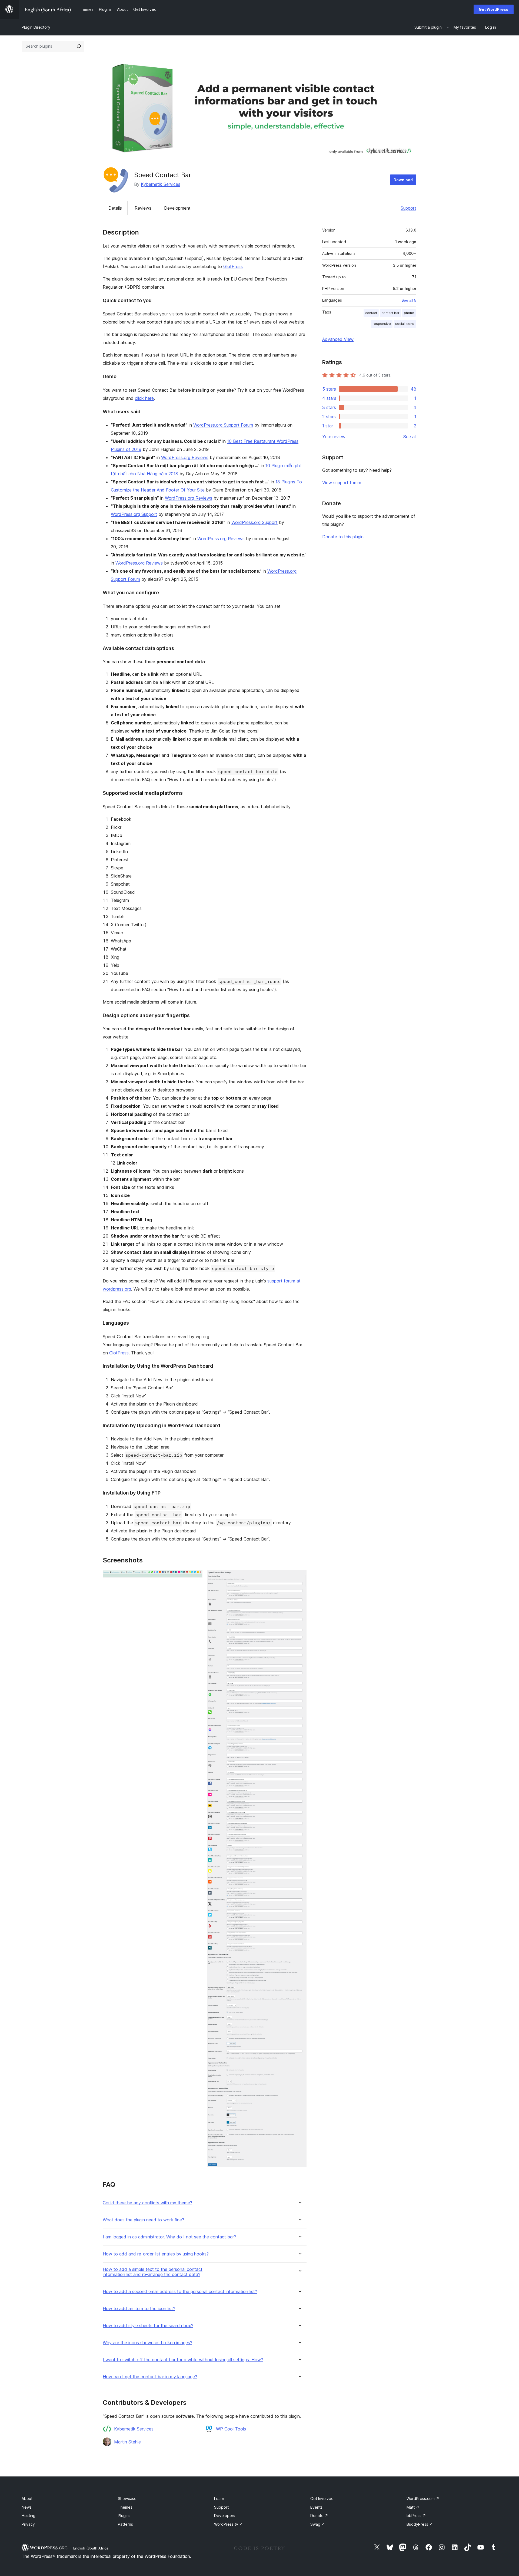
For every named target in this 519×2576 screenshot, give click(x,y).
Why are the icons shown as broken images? (147, 2343)
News (27, 2507)
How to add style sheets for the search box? (148, 2326)
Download (403, 180)
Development (177, 208)
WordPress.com (423, 2499)
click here (144, 398)
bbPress (416, 2516)
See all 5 (409, 300)
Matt (413, 2507)
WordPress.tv (228, 2524)
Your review (334, 437)
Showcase (127, 2499)
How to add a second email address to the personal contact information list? (180, 2292)
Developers (225, 2516)
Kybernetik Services (161, 184)
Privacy (28, 2524)
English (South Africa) (91, 2548)
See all (410, 437)
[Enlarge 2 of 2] (299, 1577)
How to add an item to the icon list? (139, 2309)
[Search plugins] (79, 46)
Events (316, 2507)
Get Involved (322, 2499)
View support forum (342, 483)
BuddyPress (420, 2524)
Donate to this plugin (343, 537)
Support (408, 208)
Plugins (124, 2516)
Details (115, 208)
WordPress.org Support (134, 514)
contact (371, 313)
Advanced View (338, 339)
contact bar (390, 313)
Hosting (29, 2516)
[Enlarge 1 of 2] (195, 1577)
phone (409, 313)
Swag (318, 2524)
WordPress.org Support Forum (223, 425)
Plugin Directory (36, 27)
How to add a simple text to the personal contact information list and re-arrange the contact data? (153, 2272)
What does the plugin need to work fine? (143, 2220)
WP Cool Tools (231, 2429)
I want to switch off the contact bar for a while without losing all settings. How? (183, 2360)
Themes (125, 2507)
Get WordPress (494, 9)
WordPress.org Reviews (185, 457)
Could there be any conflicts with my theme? (147, 2203)
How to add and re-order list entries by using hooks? (156, 2254)
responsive (382, 324)
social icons (405, 324)
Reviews (143, 208)
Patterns (125, 2524)
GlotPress (233, 266)
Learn (219, 2499)
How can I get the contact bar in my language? (150, 2377)
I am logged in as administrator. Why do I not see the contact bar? (169, 2237)
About (27, 2499)
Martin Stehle (127, 2442)
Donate (319, 2516)
